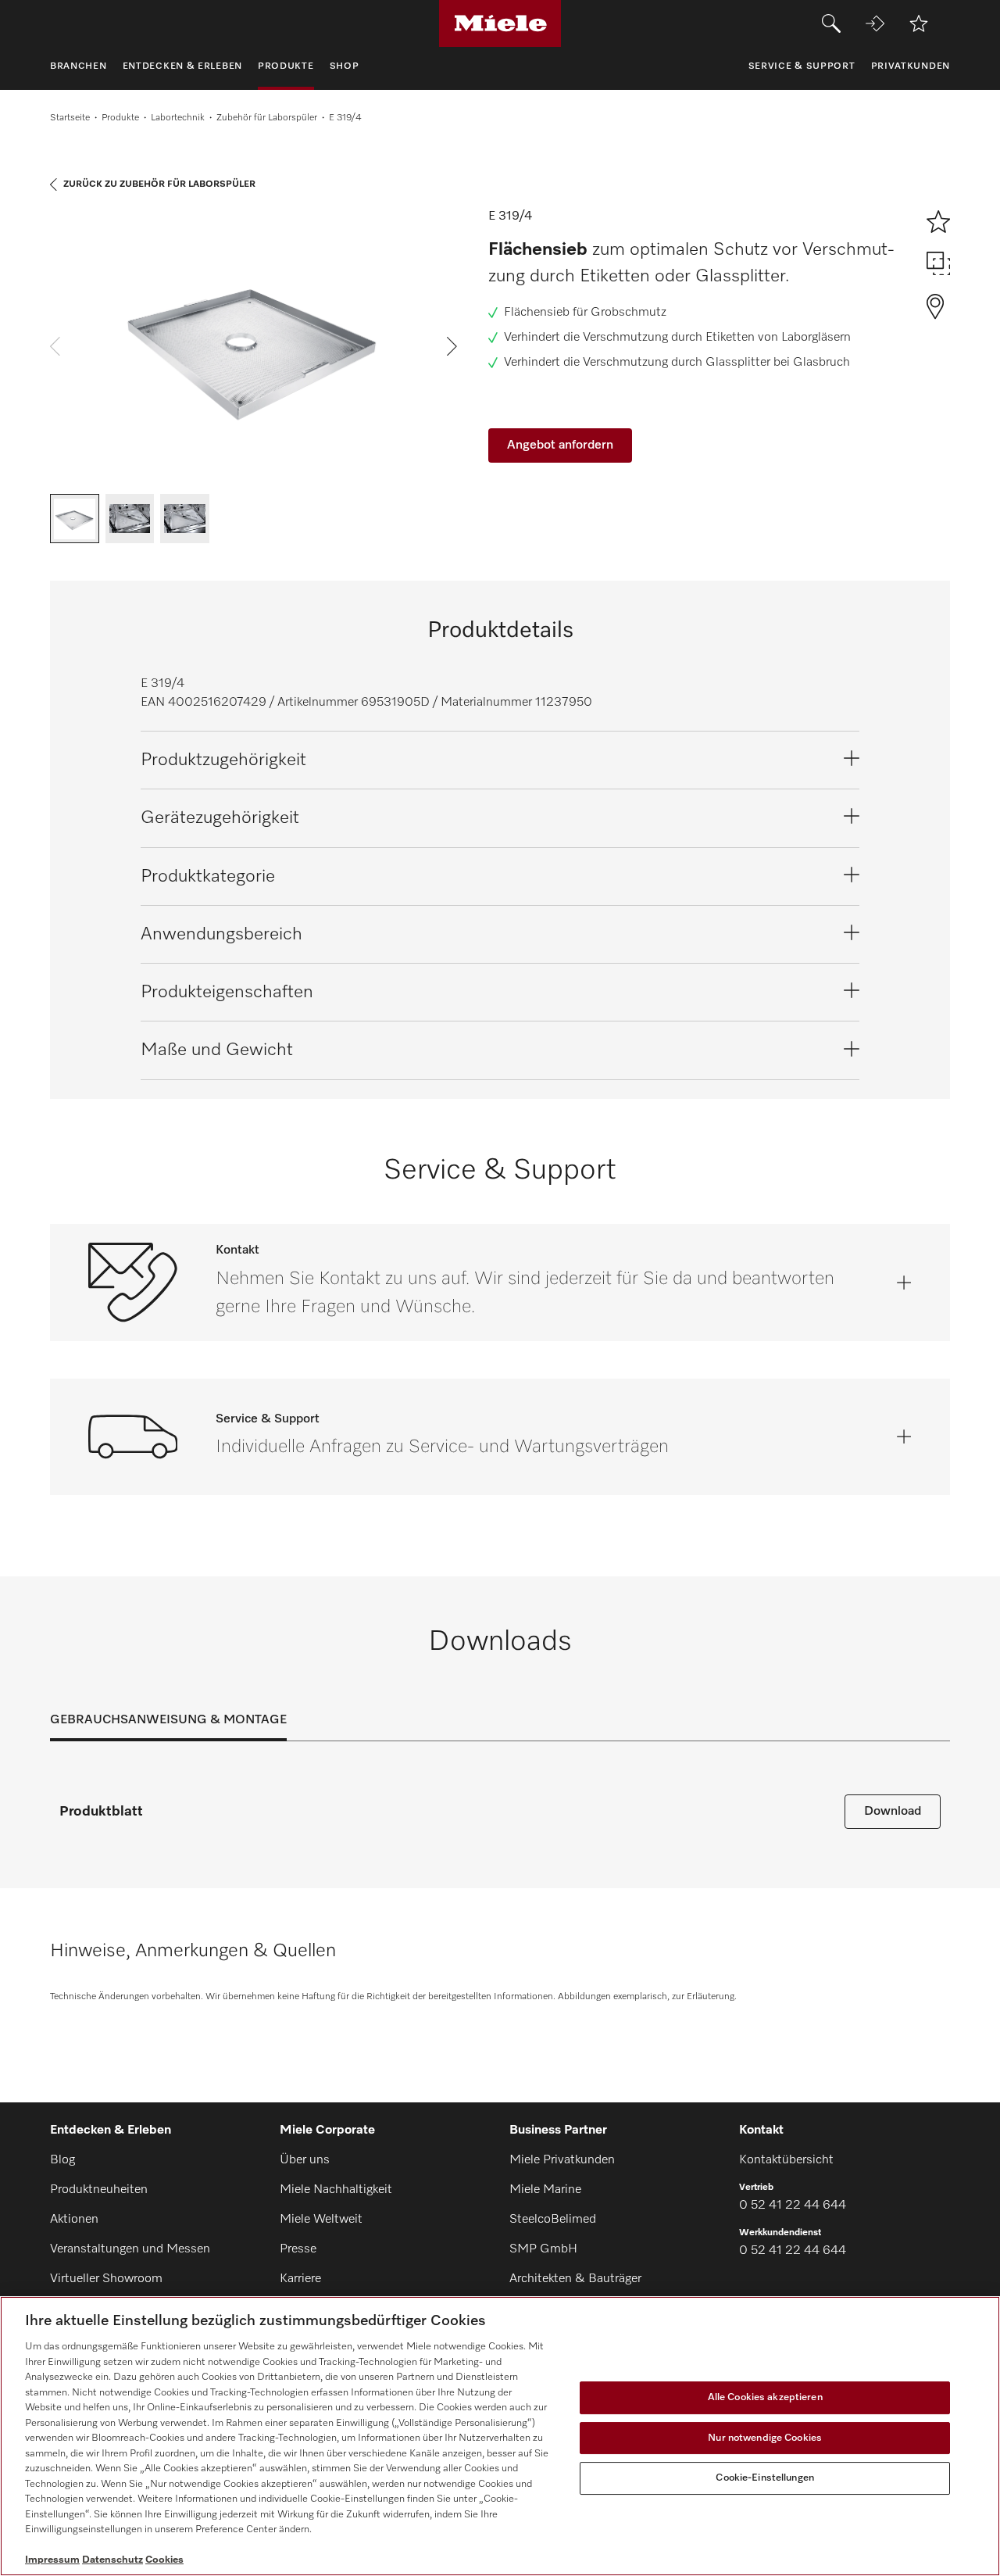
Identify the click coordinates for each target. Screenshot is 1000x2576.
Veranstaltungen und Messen (130, 2249)
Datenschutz (112, 2560)
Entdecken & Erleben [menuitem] (182, 66)
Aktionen (74, 2220)
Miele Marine (545, 2190)
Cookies (164, 2560)
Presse (298, 2249)
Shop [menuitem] (345, 66)
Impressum (52, 2560)
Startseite (70, 118)
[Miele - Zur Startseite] (500, 23)
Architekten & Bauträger (575, 2279)
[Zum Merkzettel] (919, 23)
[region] (500, 2436)
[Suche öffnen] (831, 23)
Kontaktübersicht (786, 2160)
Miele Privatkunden (562, 2160)
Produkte (120, 118)
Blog (62, 2160)
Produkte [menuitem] (286, 66)
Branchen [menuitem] (79, 66)
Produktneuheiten (99, 2190)
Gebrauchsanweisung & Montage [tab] (168, 1720)
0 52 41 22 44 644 (793, 2206)
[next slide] (452, 346)
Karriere (300, 2279)
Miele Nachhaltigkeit (336, 2190)
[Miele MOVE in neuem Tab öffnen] (875, 23)
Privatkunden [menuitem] (911, 66)
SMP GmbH (543, 2249)
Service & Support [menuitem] (802, 66)
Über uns (305, 2160)
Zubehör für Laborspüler (267, 118)
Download (893, 1812)
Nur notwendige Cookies (765, 2438)
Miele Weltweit (321, 2220)
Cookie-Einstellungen (765, 2478)
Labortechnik (178, 118)
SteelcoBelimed (553, 2220)
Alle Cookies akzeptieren (765, 2397)
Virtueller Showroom (106, 2279)
